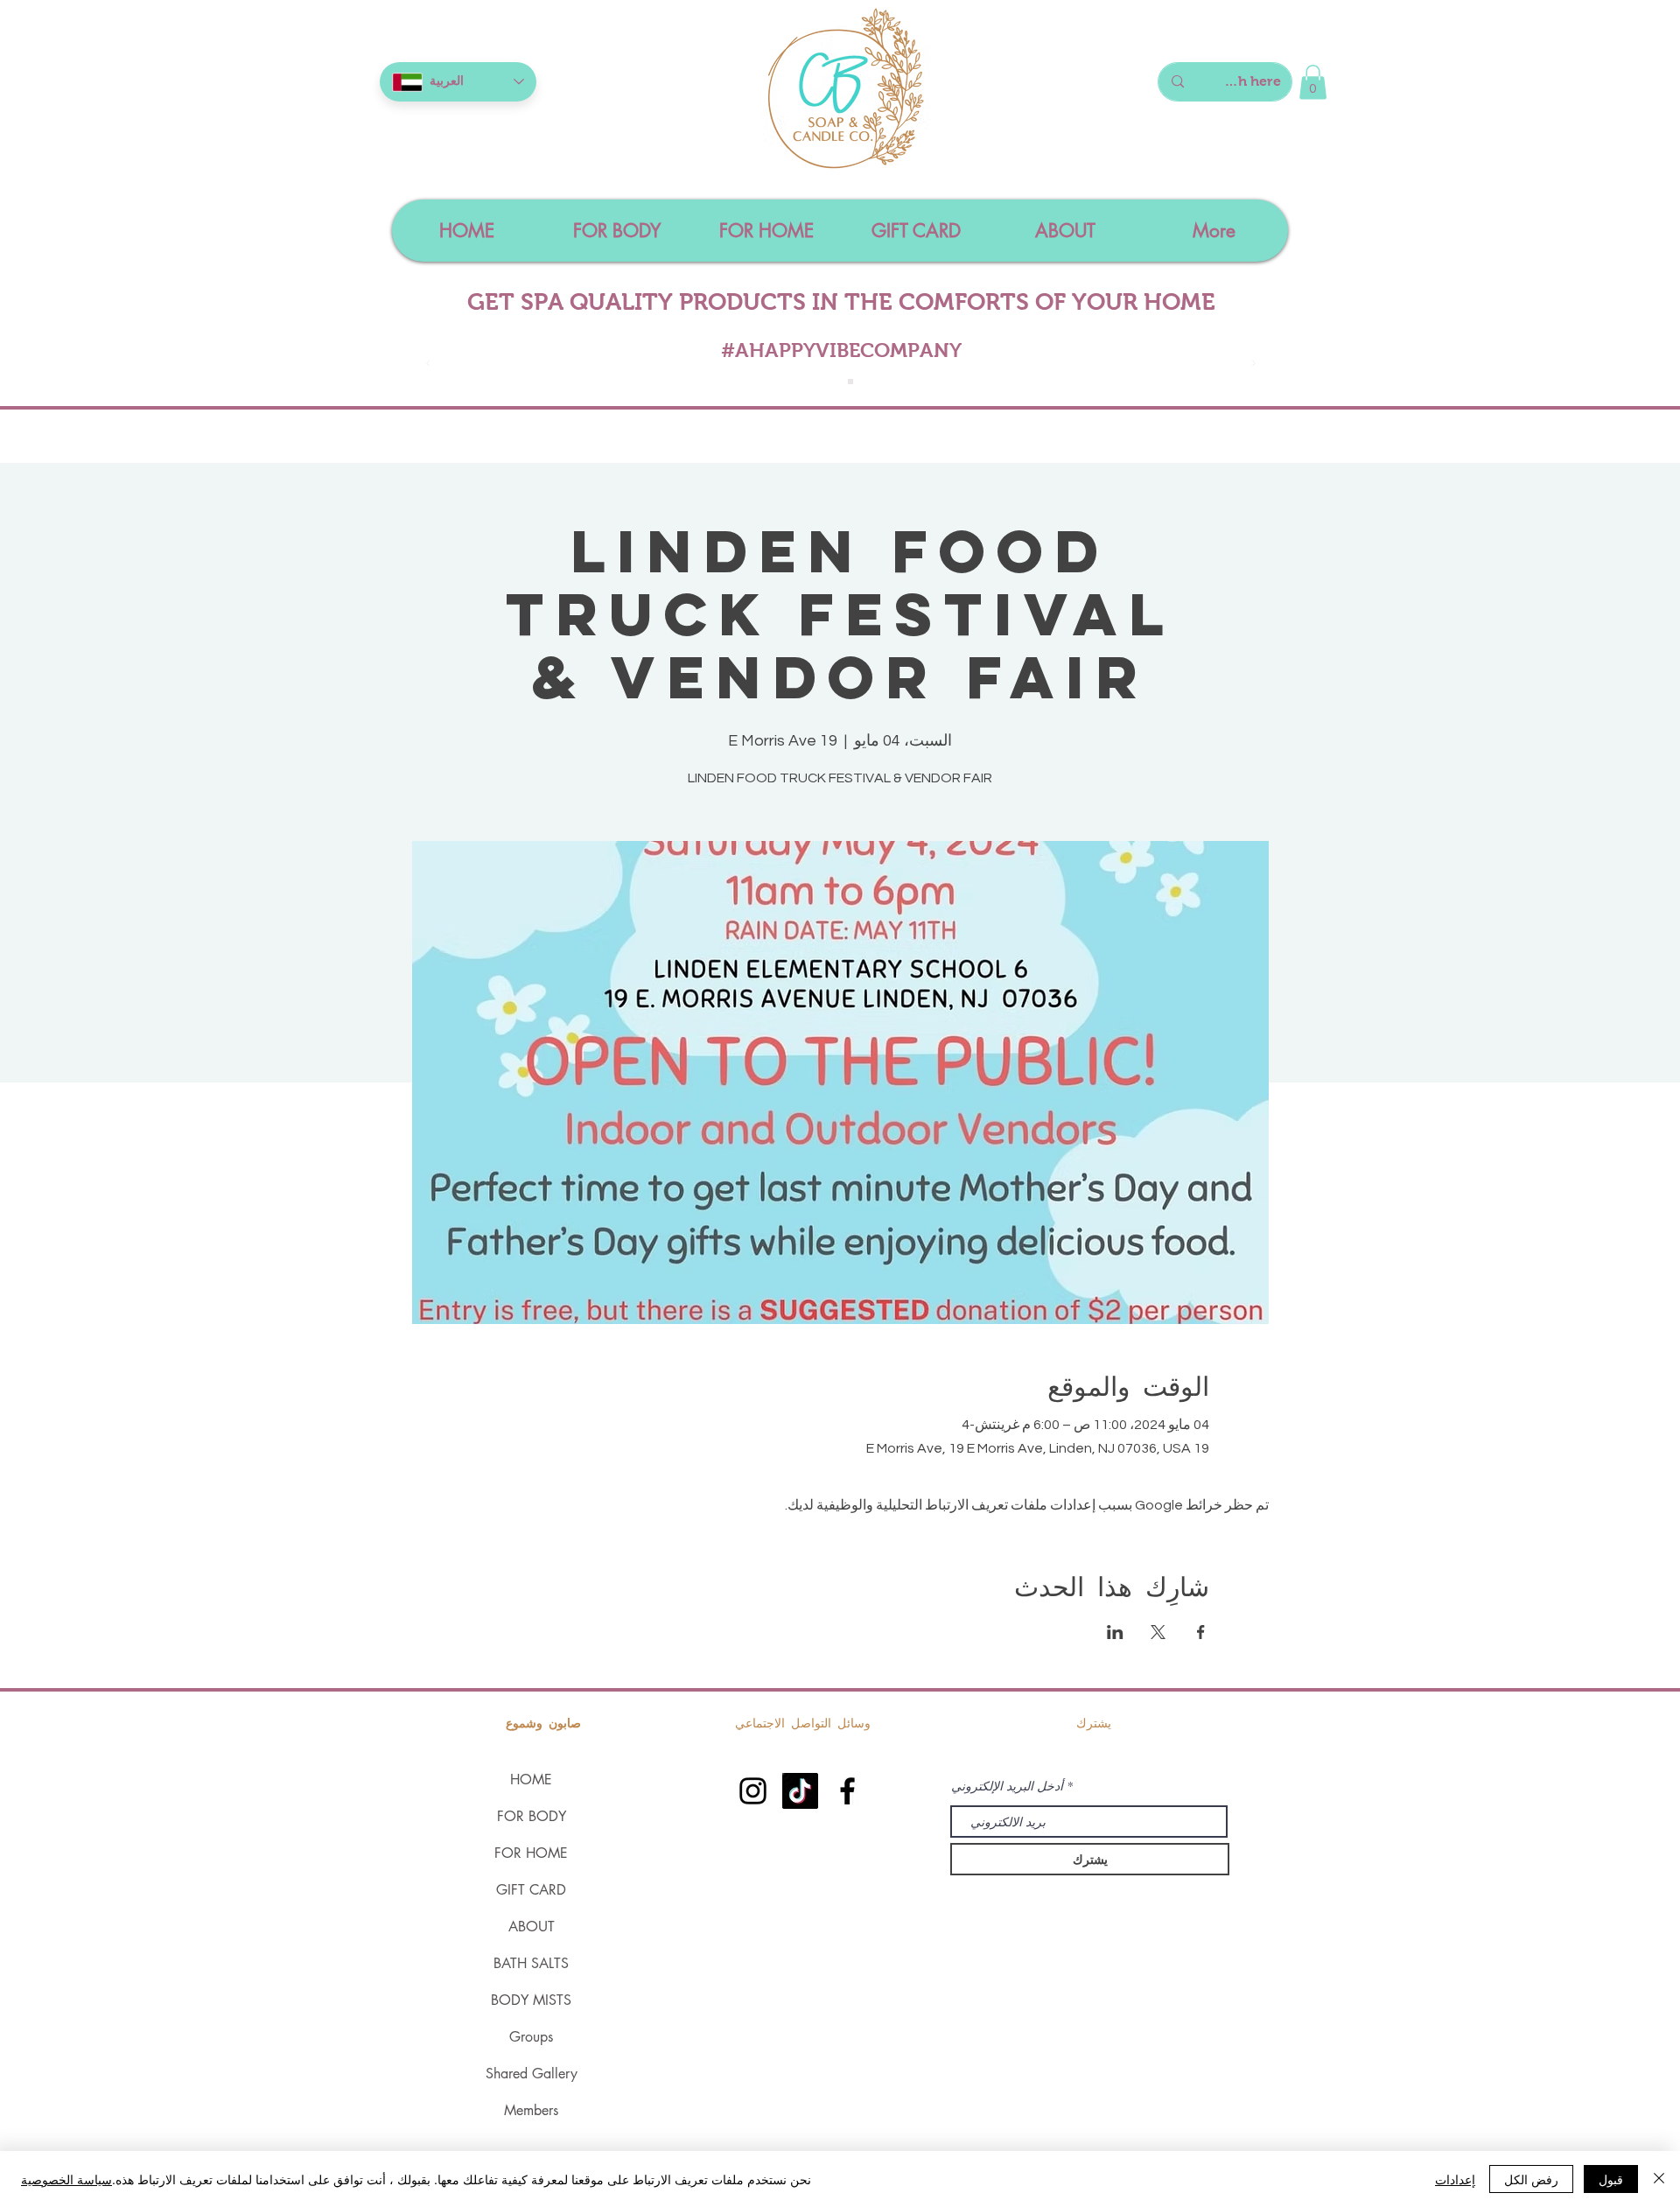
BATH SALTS (531, 1963)
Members (531, 2110)
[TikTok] (800, 1791)
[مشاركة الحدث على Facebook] (1201, 1632)
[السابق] (428, 364)
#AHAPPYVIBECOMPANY (841, 350)
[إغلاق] (1659, 2179)
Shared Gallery (532, 2074)
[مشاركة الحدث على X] (1158, 1632)
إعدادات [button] (1455, 2179)
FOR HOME (531, 1853)
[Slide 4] (850, 382)
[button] (1313, 82)
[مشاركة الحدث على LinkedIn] (1115, 1632)
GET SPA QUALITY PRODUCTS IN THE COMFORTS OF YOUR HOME (841, 302)
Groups (531, 2037)
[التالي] (1254, 364)
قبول (1611, 2179)
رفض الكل (1531, 2179)
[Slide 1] (831, 382)
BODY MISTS (531, 2000)
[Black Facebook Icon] (847, 1791)
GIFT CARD (531, 1890)
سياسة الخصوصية (66, 2179)
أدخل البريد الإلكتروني (1007, 1786)
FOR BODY (532, 1816)
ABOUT (532, 1927)
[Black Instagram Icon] (753, 1791)
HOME (531, 1780)
